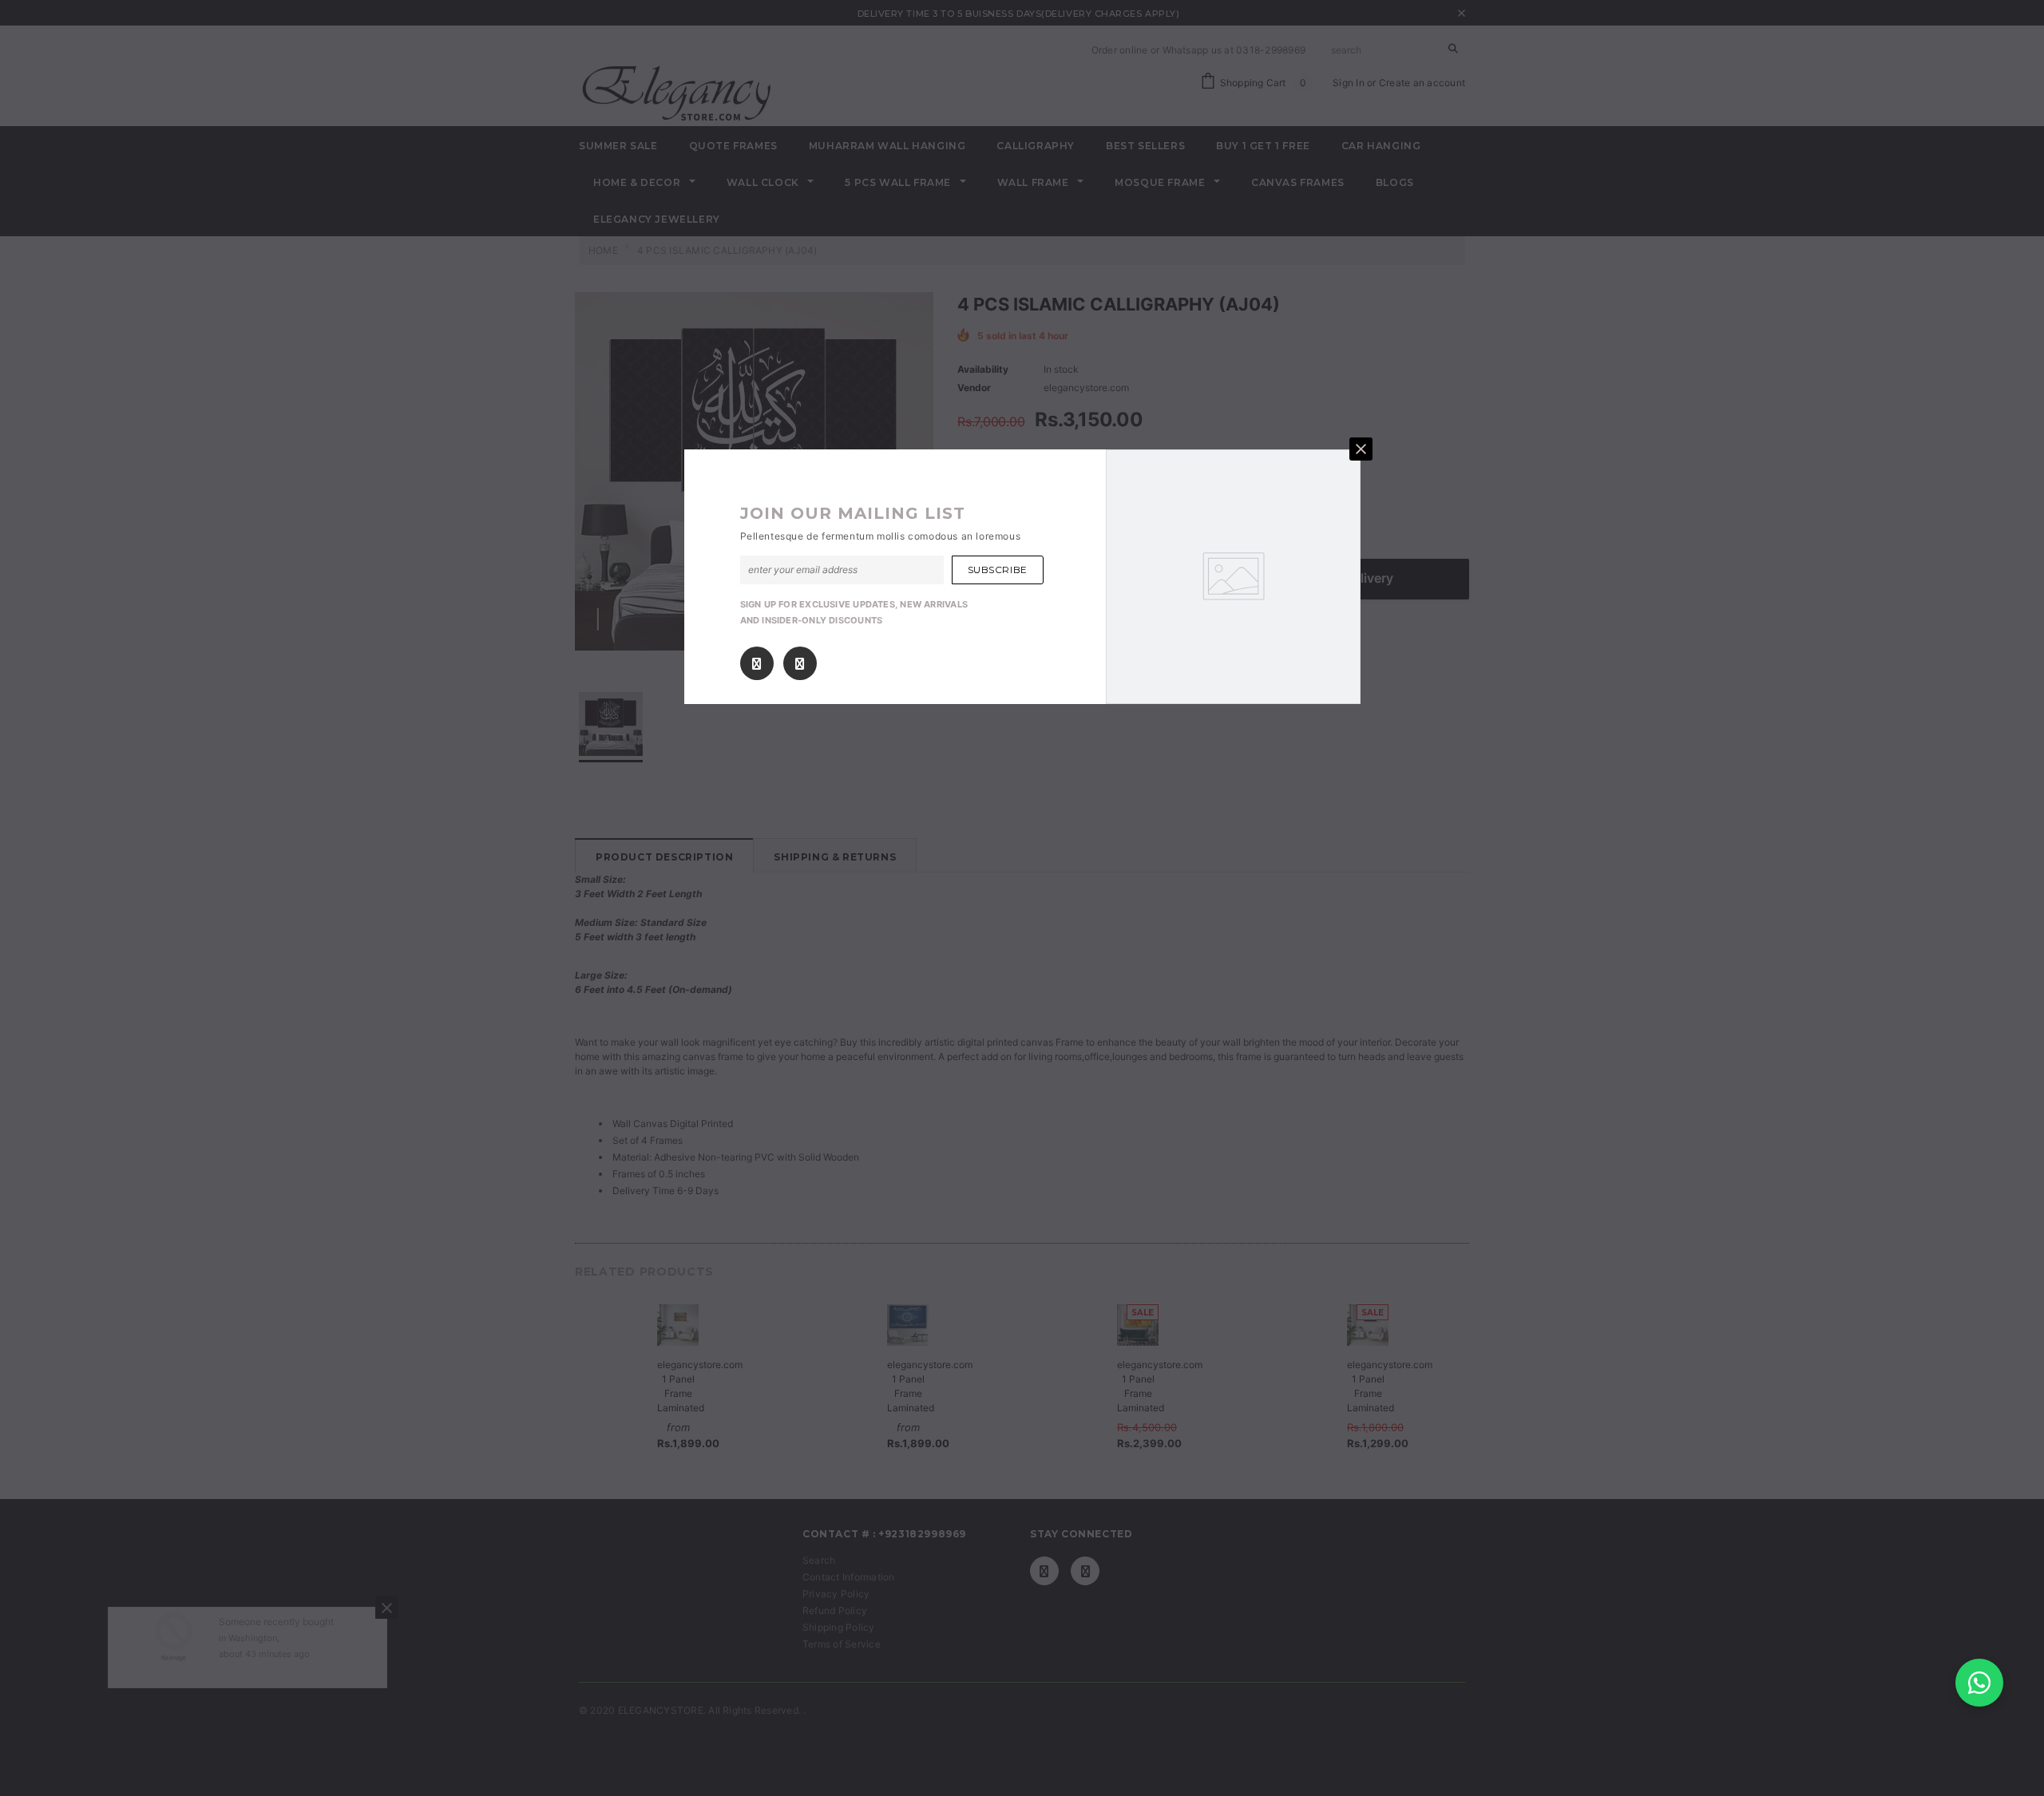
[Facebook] (757, 663)
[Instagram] (800, 663)
